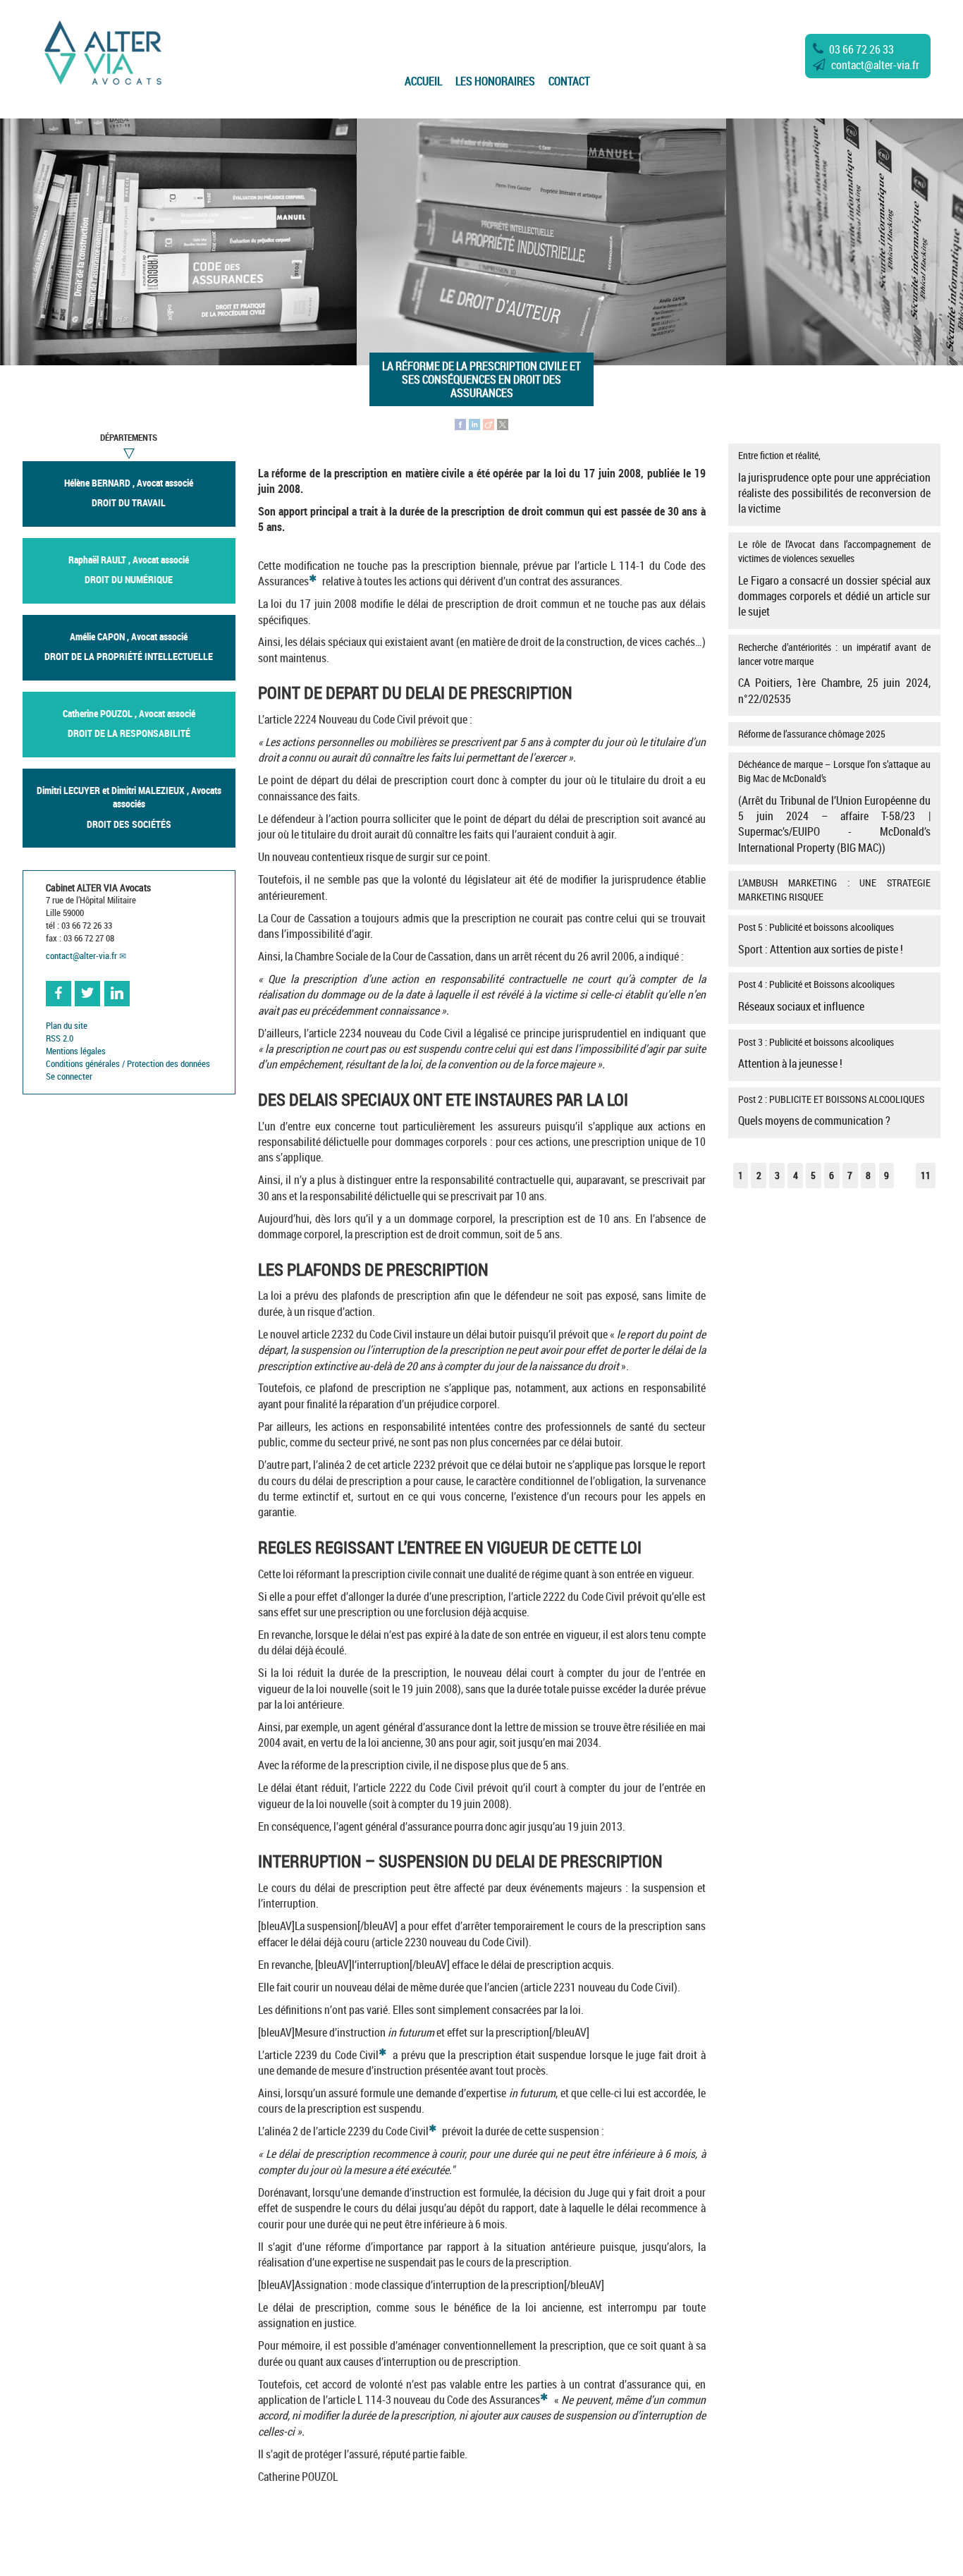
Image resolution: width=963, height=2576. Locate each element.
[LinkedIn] (474, 423)
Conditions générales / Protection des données (128, 1064)
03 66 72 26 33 (861, 49)
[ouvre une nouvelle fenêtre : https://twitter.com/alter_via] (87, 994)
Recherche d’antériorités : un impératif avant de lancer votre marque (834, 673)
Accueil (423, 81)
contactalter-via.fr (875, 65)
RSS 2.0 (60, 1038)
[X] (503, 423)
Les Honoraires (495, 81)
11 (926, 1175)
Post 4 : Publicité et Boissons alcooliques (816, 996)
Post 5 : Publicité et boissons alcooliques (821, 939)
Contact (569, 81)
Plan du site (67, 1026)
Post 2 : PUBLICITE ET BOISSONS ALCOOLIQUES (831, 1111)
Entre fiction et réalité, (834, 482)
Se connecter (69, 1076)
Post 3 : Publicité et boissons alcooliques (816, 1054)
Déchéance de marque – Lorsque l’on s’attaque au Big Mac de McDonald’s (834, 806)
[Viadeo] (489, 423)
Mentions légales (76, 1051)
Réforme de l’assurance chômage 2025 (812, 734)
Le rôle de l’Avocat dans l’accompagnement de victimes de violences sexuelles (834, 578)
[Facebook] (460, 423)
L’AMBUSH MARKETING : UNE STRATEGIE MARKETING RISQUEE (834, 890)
